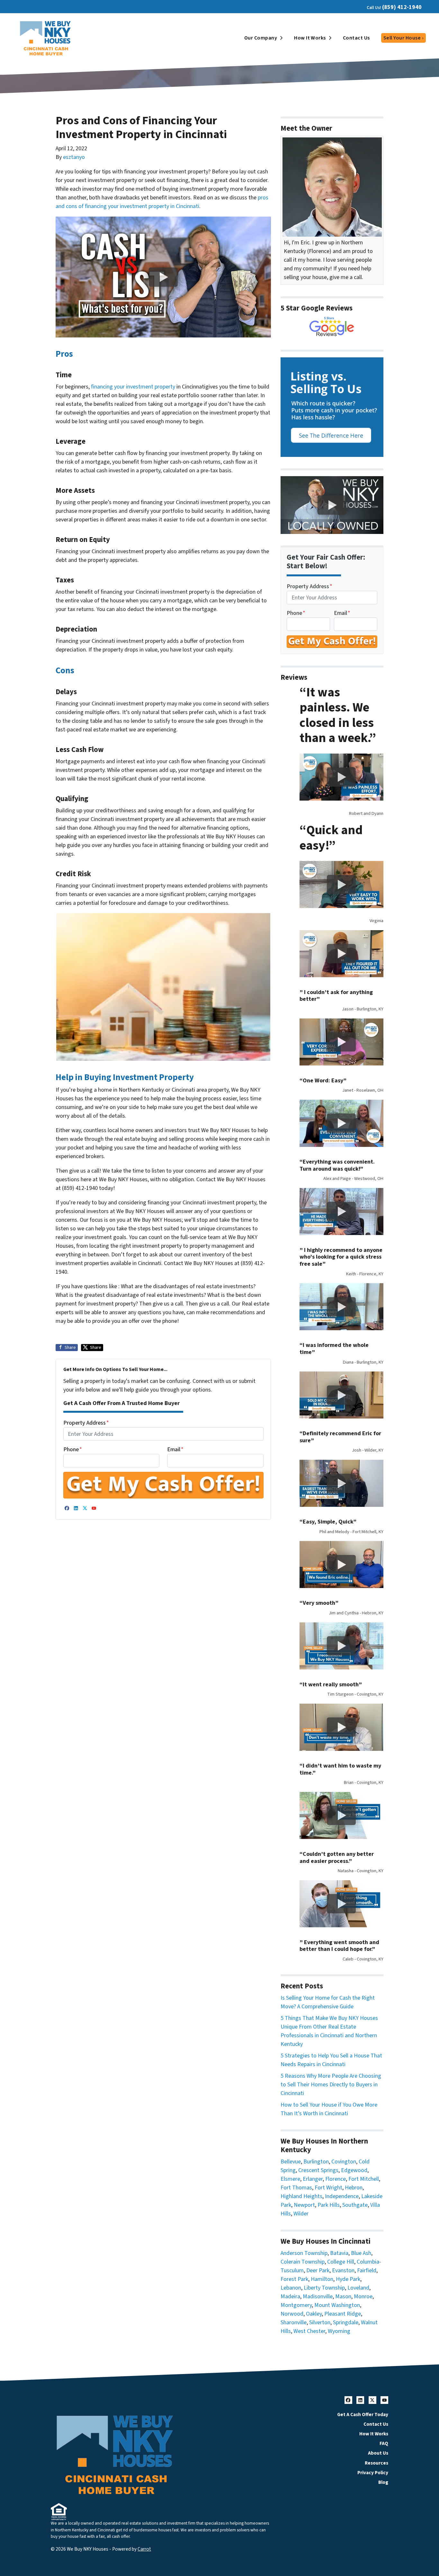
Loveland (358, 2288)
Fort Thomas (296, 2188)
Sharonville (294, 2323)
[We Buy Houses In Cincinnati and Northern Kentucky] (332, 327)
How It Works (310, 38)
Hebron (354, 2188)
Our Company (261, 38)
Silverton (320, 2323)
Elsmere (290, 2179)
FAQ (384, 2443)
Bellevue (291, 2162)
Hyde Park (348, 2279)
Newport (304, 2205)
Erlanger (313, 2179)
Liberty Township (324, 2288)
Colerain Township (303, 2262)
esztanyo (74, 157)
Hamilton (322, 2279)
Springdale (346, 2323)
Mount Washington (337, 2305)
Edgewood (354, 2170)
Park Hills (329, 2205)
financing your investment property (133, 387)
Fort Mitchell (364, 2179)
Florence (336, 2179)
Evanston (343, 2270)
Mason (343, 2297)
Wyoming (339, 2331)
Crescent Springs (318, 2170)
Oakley (314, 2314)
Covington (344, 2162)
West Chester (309, 2331)
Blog (383, 2482)
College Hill (341, 2262)
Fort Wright (328, 2188)
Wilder (301, 2214)
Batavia (339, 2253)
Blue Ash (361, 2253)
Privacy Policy (373, 2473)
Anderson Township (304, 2253)
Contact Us (356, 38)
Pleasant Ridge (343, 2314)
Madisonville (318, 2297)
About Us (378, 2453)
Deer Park (318, 2270)
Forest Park (294, 2279)
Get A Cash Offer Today (363, 2414)
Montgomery (296, 2305)
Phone (73, 1450)
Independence (342, 2196)
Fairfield (367, 2270)
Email (175, 1450)
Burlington (316, 2162)
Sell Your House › (403, 38)
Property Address (86, 1423)
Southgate (355, 2205)
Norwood (292, 2314)
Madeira (290, 2297)
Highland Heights (301, 2196)
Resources (376, 2463)
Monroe (363, 2297)
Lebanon (291, 2288)
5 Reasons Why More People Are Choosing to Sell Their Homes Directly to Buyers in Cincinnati (331, 2085)
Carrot (144, 2549)
